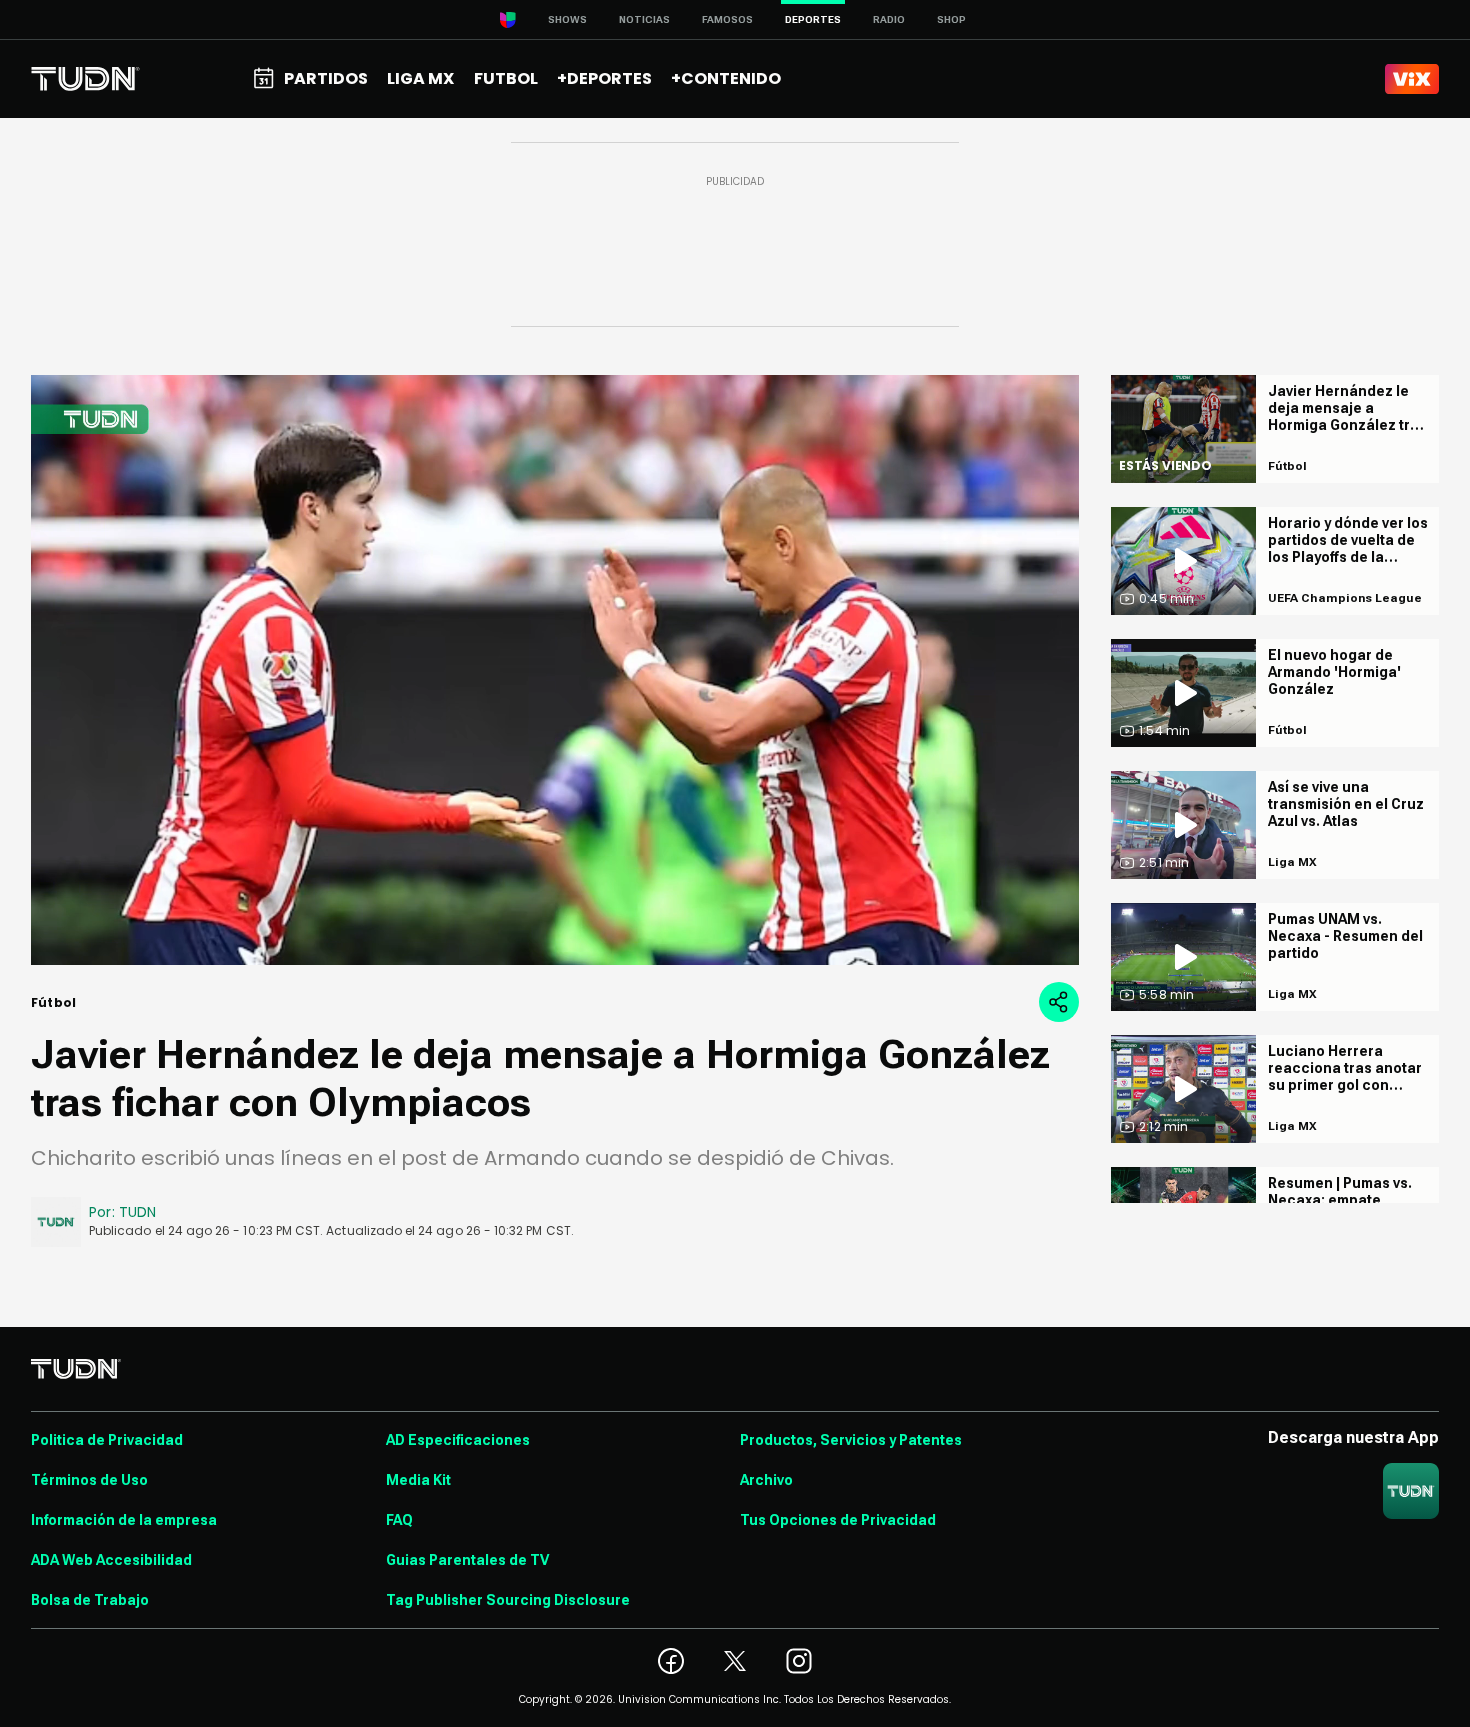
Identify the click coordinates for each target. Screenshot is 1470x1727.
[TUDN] (85, 79)
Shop (951, 19)
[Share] (1059, 1002)
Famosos (727, 19)
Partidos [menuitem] (326, 78)
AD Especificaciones (458, 1440)
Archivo (766, 1480)
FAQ (399, 1520)
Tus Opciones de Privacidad (838, 1520)
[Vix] (1412, 79)
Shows (567, 19)
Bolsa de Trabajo (90, 1600)
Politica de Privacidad (107, 1440)
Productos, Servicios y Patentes (851, 1440)
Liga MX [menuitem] (420, 78)
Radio (889, 19)
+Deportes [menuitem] (604, 78)
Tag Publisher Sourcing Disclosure (508, 1600)
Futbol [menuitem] (506, 78)
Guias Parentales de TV (467, 1560)
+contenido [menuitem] (726, 78)
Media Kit (418, 1480)
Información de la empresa (124, 1520)
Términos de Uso (89, 1480)
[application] (555, 670)
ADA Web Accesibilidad (111, 1560)
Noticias (644, 19)
